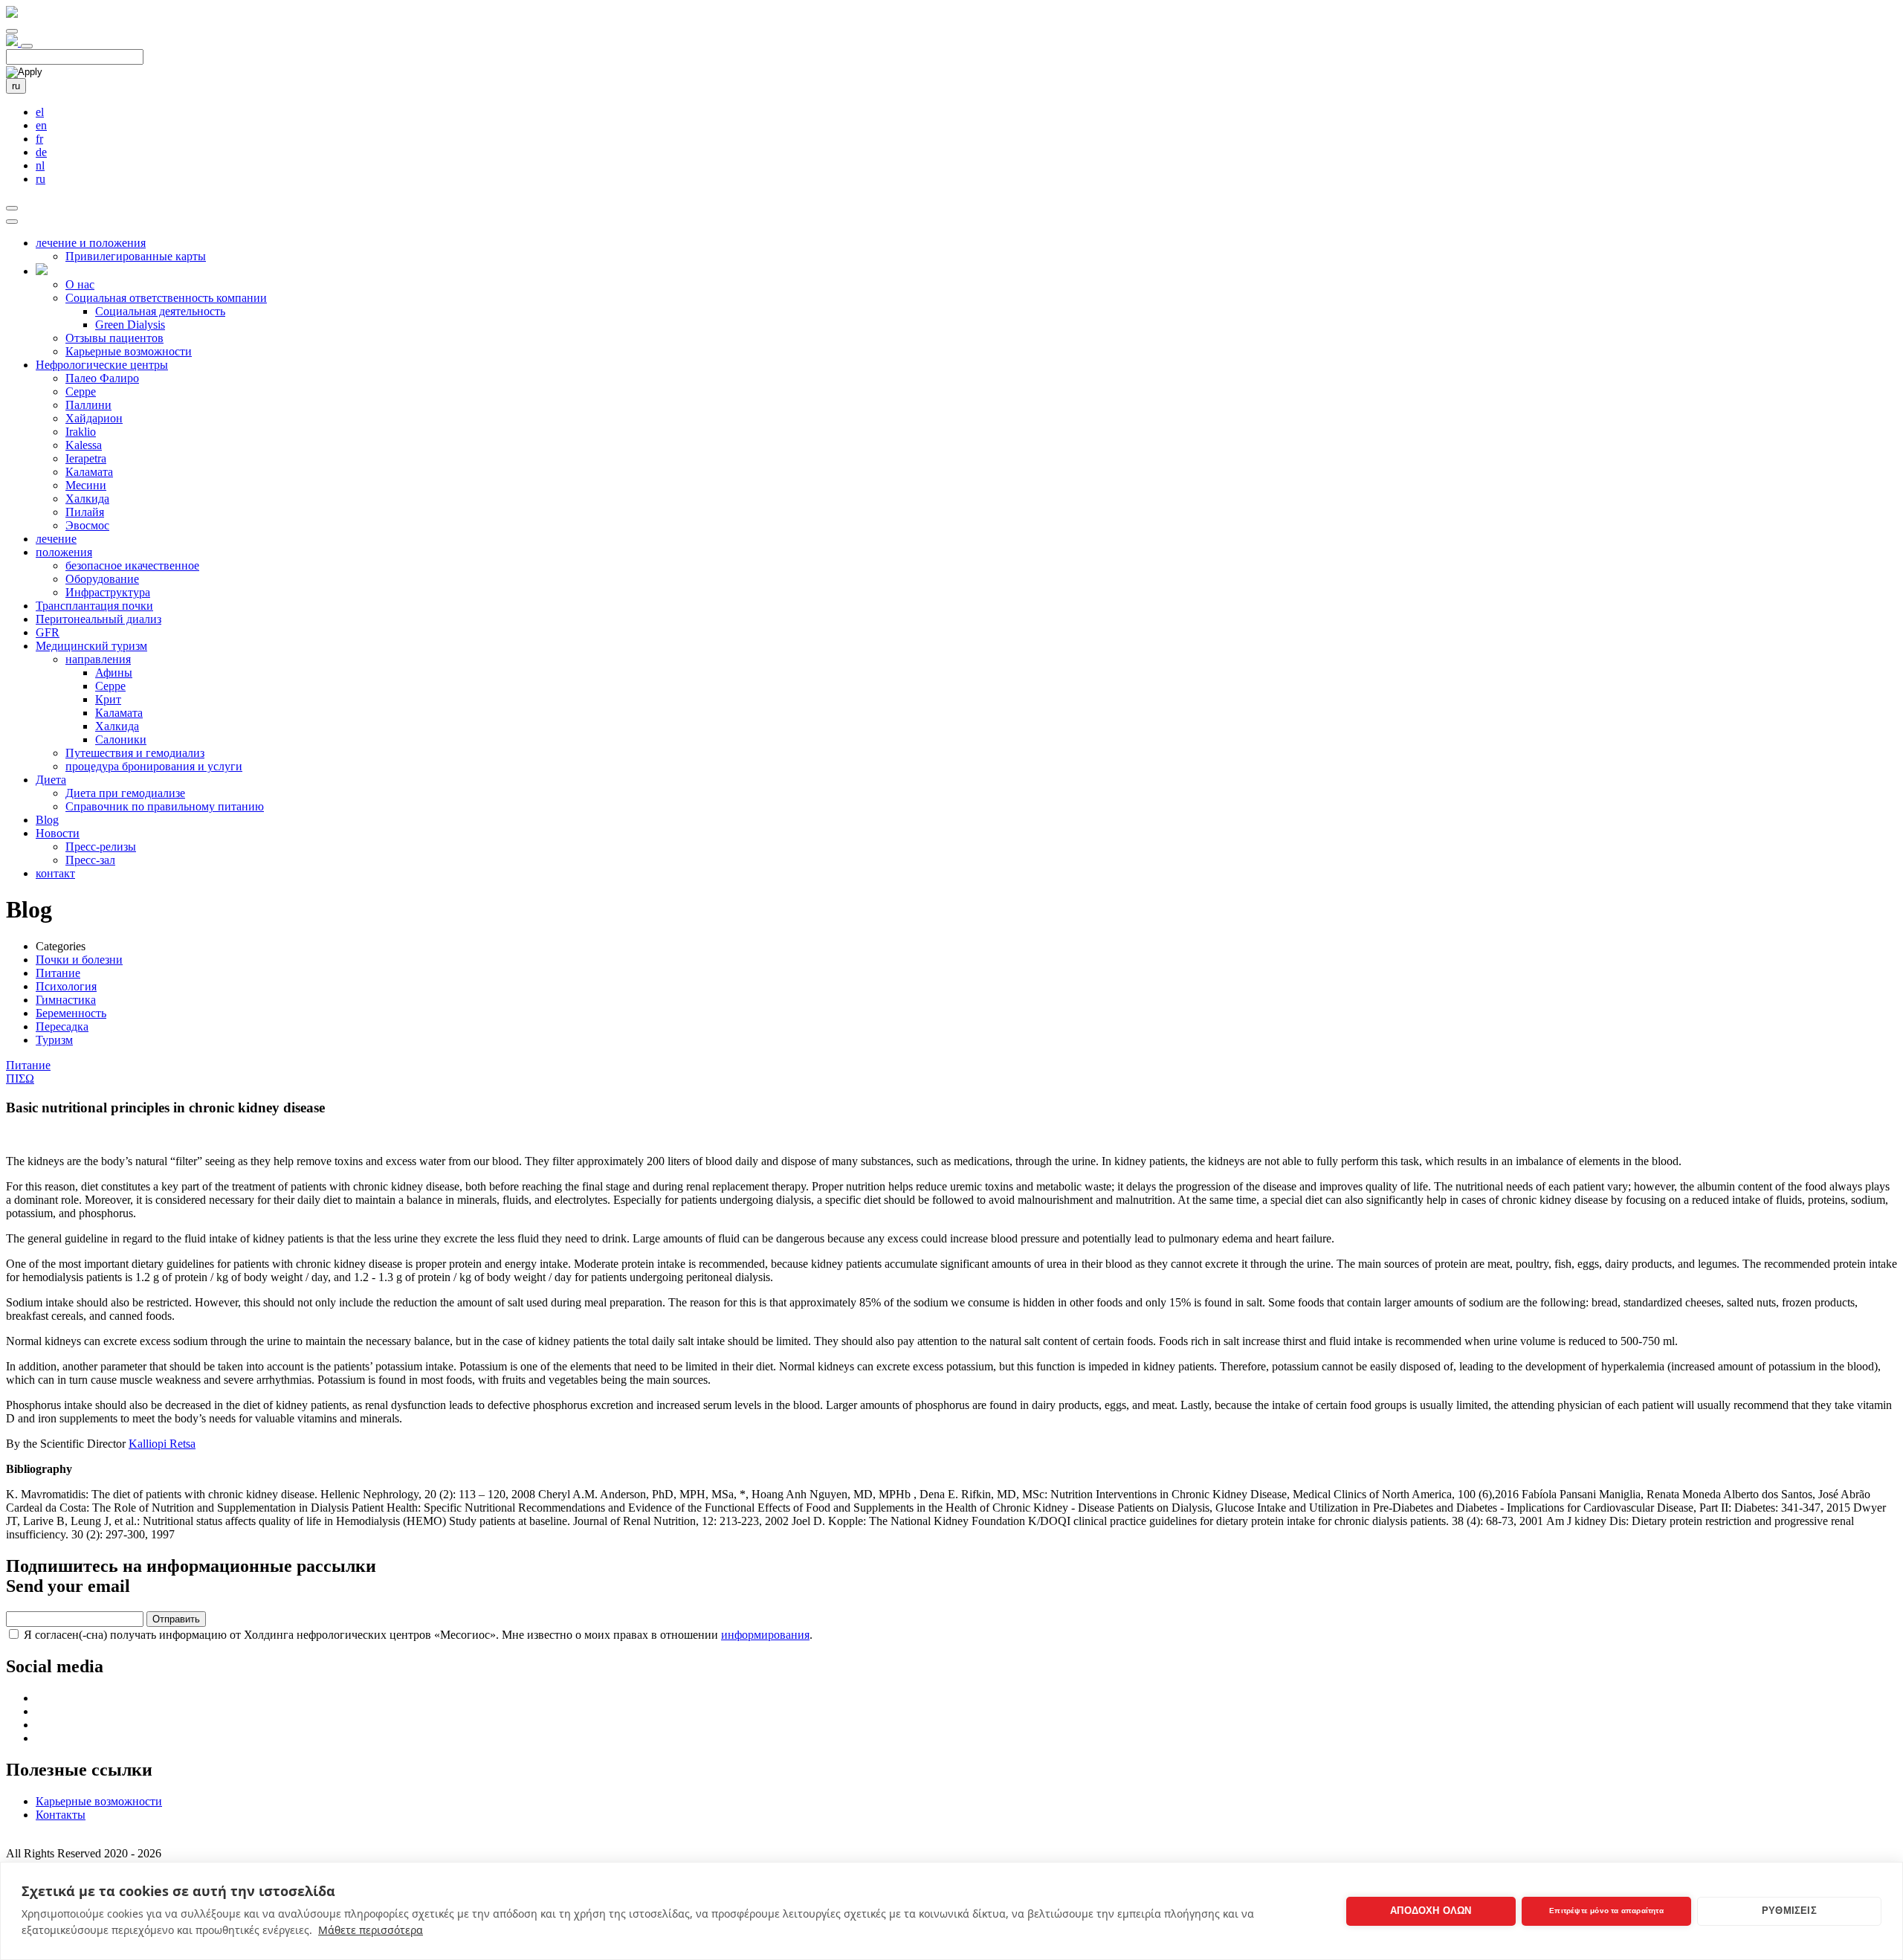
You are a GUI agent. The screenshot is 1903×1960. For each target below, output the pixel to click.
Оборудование (102, 579)
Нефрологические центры (102, 365)
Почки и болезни (79, 960)
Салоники (121, 739)
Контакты (61, 1815)
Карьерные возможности (129, 351)
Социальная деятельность (160, 311)
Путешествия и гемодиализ (135, 753)
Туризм (54, 1040)
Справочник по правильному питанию (165, 806)
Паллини (88, 405)
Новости (58, 833)
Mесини (86, 485)
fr (39, 139)
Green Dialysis (130, 325)
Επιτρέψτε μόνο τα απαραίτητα (1606, 1911)
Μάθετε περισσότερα (371, 1930)
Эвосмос (87, 525)
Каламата (89, 472)
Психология (66, 986)
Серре (81, 391)
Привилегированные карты (136, 256)
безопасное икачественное (132, 565)
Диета (51, 780)
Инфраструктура (108, 592)
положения (64, 552)
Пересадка (62, 1026)
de (41, 152)
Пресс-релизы (101, 847)
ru (16, 86)
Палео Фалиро (102, 378)
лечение (56, 539)
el (40, 112)
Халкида (87, 499)
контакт (55, 873)
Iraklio (81, 432)
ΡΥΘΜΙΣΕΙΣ (1789, 1911)
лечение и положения (91, 243)
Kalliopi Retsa (162, 1444)
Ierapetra (86, 458)
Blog (47, 820)
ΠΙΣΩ (20, 1079)
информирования (765, 1635)
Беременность (71, 1013)
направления (98, 659)
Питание (58, 973)
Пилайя (85, 512)
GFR (48, 632)
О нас (80, 284)
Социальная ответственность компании (166, 298)
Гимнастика (66, 1000)
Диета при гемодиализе (125, 793)
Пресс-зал (90, 860)
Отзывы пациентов (114, 338)
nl (40, 165)
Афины (114, 673)
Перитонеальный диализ (98, 619)
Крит (108, 699)
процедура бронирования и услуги (154, 766)
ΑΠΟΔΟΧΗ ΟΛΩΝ (1431, 1911)
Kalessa (84, 445)
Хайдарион (94, 418)
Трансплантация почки (94, 606)
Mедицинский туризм (91, 646)
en (41, 125)
